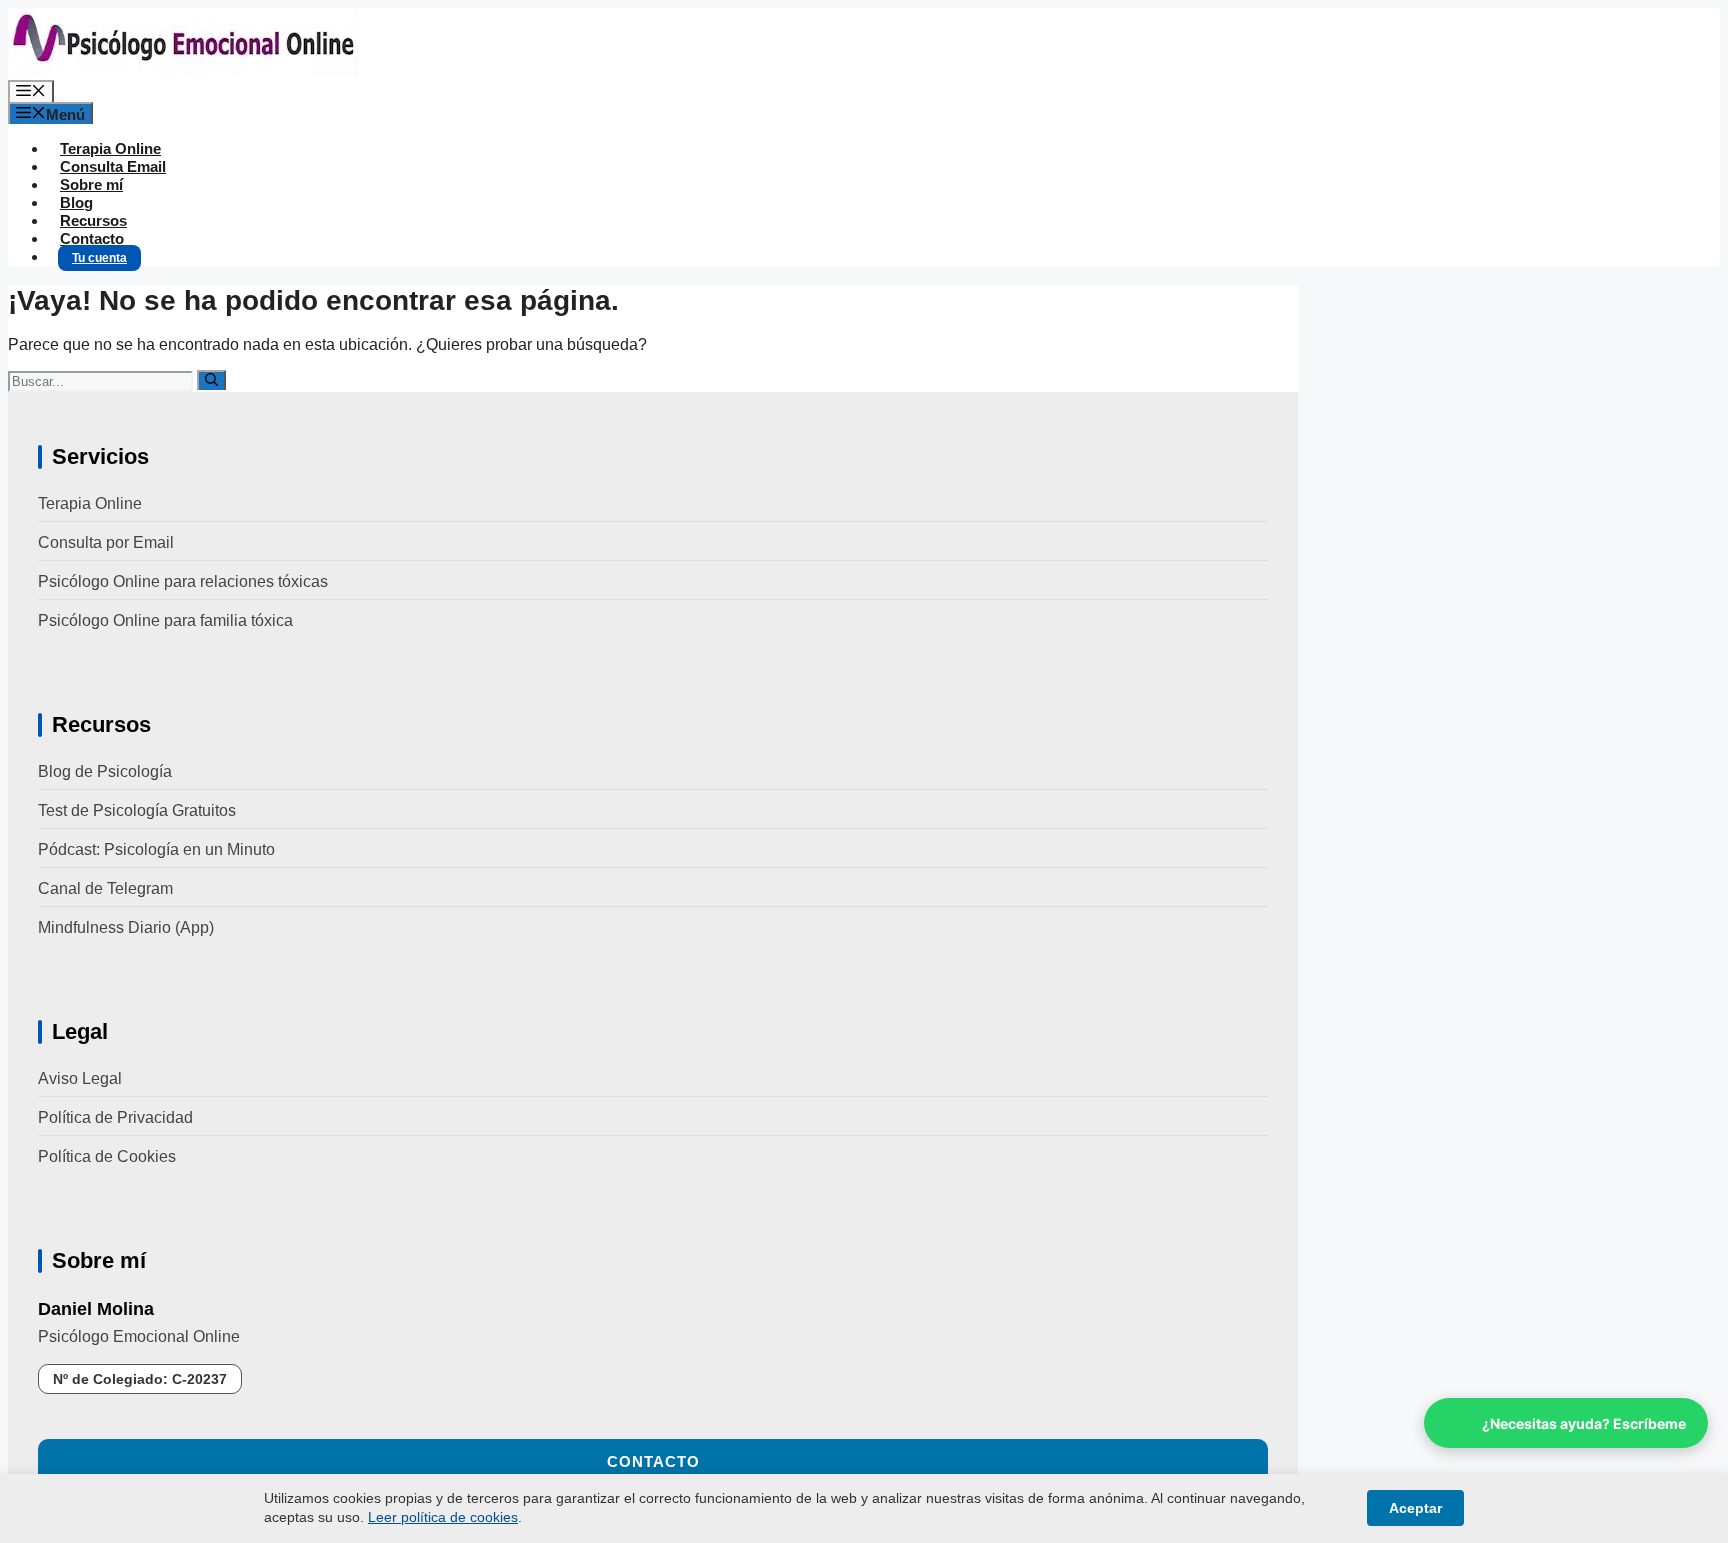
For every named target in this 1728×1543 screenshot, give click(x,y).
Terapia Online (110, 148)
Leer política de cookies (443, 1517)
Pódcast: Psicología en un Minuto (156, 849)
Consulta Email (113, 166)
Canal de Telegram (105, 888)
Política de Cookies (107, 1156)
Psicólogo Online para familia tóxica (165, 620)
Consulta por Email (106, 542)
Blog (76, 202)
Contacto (92, 238)
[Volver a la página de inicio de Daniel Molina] (183, 70)
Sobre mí (91, 184)
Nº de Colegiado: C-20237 (140, 1379)
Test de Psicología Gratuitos (137, 810)
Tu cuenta (99, 258)
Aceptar (1415, 1508)
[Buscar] (211, 380)
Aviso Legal (80, 1078)
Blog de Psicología (105, 771)
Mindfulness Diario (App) (126, 927)
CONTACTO (653, 1461)
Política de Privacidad (115, 1117)
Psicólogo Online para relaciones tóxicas (183, 581)
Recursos (93, 220)
